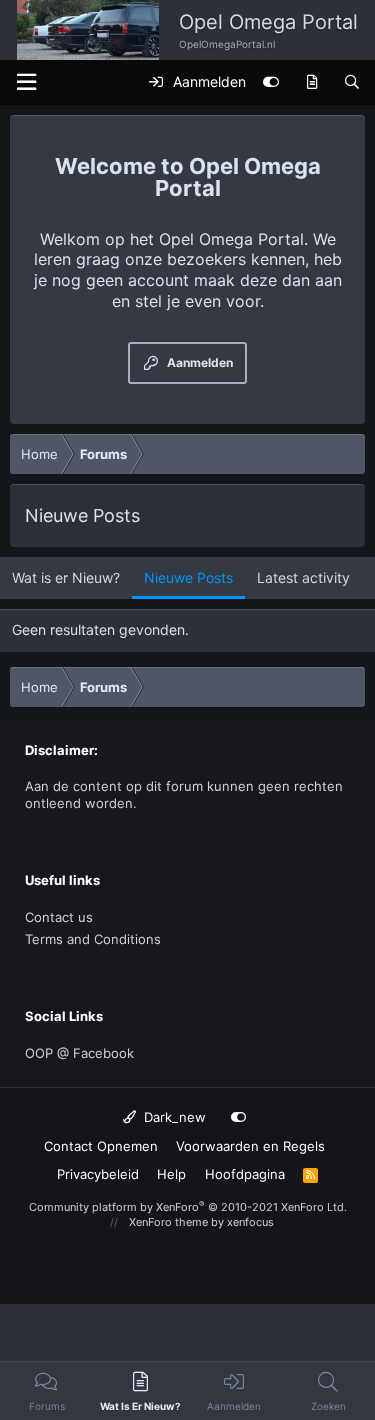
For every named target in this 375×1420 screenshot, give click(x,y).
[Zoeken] (352, 82)
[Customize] (271, 82)
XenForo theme (168, 1222)
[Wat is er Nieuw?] (312, 82)
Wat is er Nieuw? (66, 577)
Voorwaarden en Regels (250, 1146)
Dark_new (173, 1117)
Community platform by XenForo (188, 1207)
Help (171, 1174)
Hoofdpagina (245, 1174)
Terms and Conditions (93, 939)
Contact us (59, 917)
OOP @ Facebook (79, 1053)
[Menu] (26, 82)
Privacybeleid (98, 1174)
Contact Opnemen (101, 1146)
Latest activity (303, 577)
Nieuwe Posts (188, 577)
